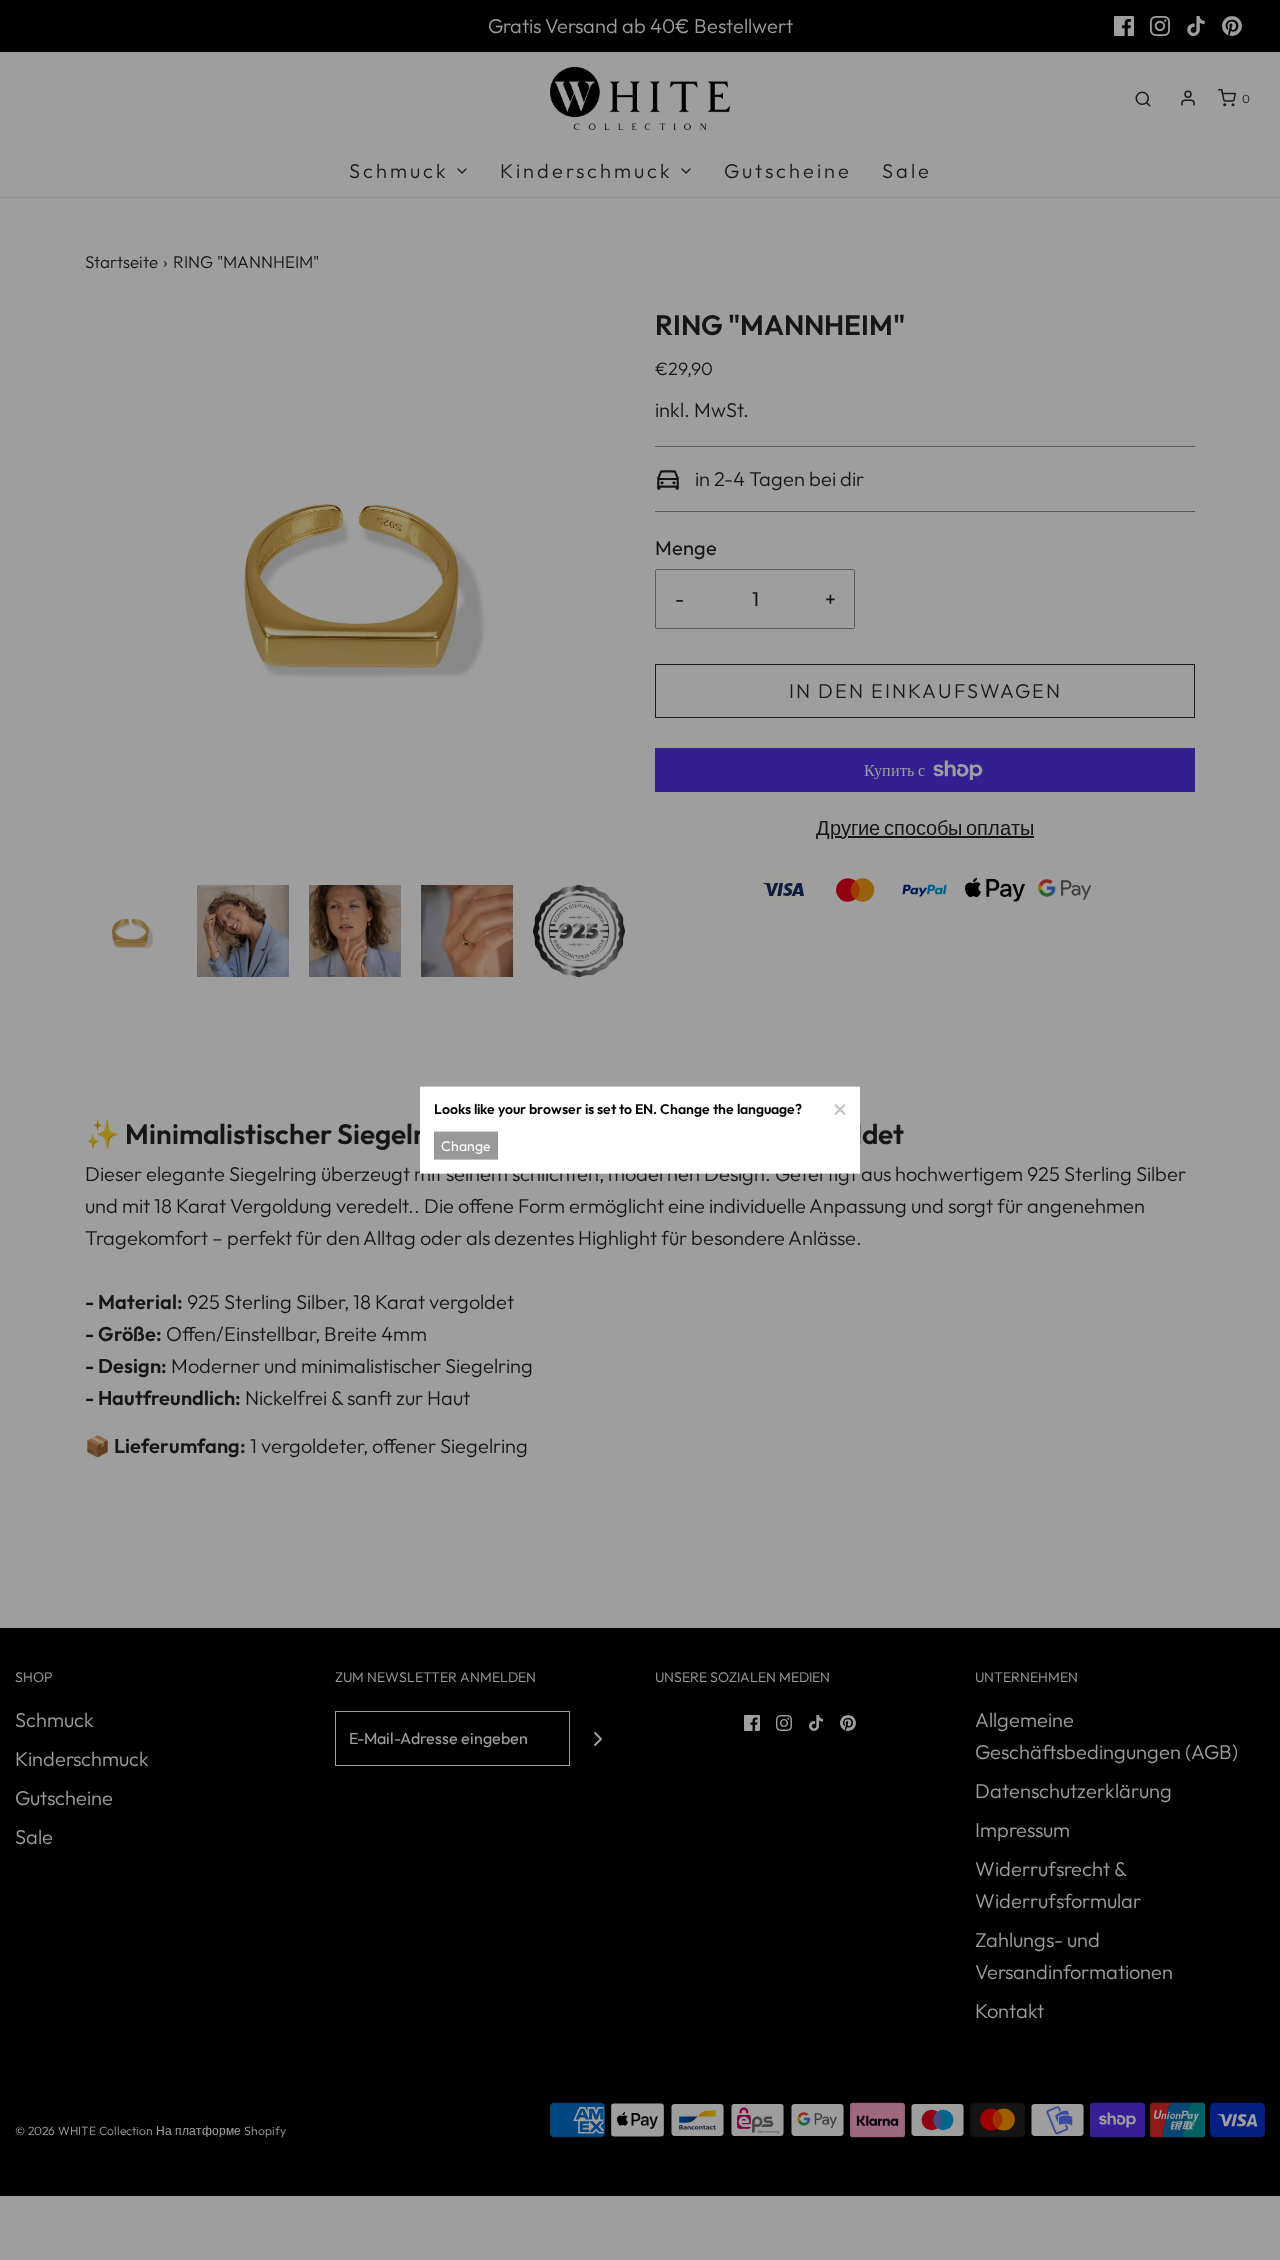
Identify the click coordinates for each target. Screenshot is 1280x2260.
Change (466, 1145)
